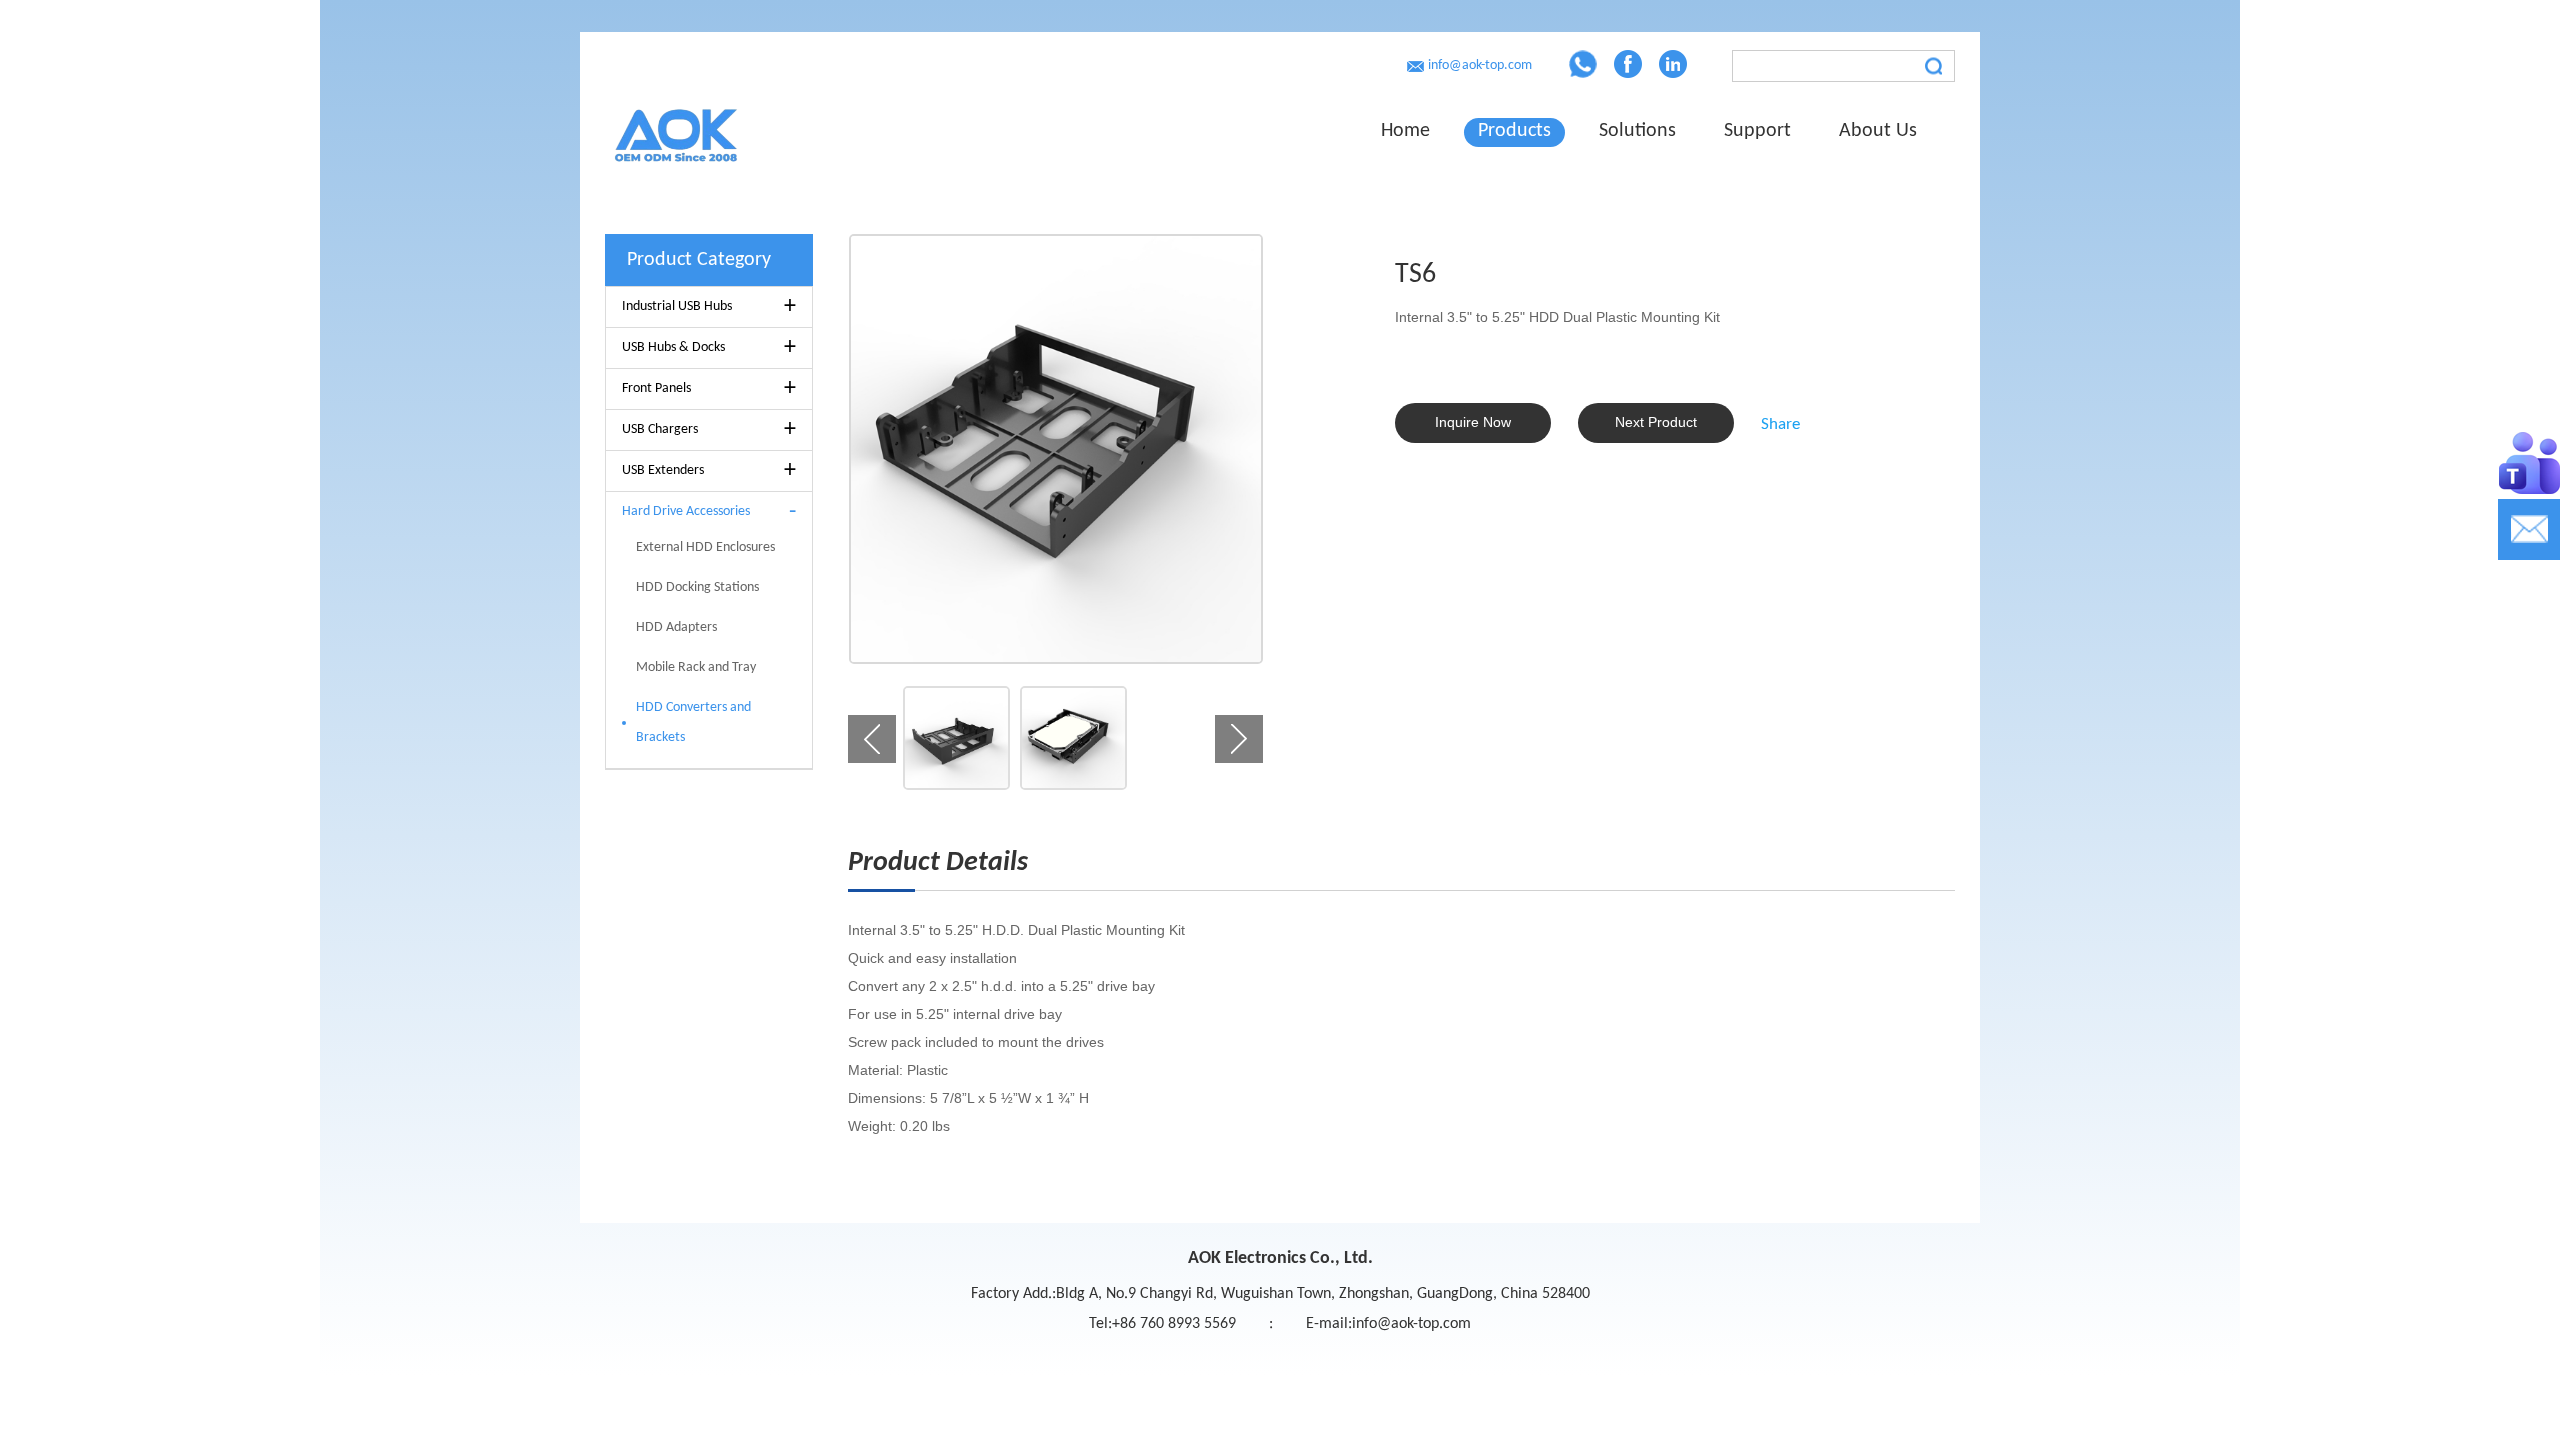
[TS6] (1055, 449)
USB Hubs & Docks (709, 348)
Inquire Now (1473, 422)
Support (1757, 131)
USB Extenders (709, 471)
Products (1514, 131)
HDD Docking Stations (697, 587)
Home (1405, 131)
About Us (1878, 131)
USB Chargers (709, 430)
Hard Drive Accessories (709, 512)
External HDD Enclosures (705, 547)
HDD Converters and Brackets (693, 722)
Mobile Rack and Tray (696, 667)
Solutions (1637, 131)
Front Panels (709, 389)
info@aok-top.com (1480, 65)
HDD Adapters (676, 627)
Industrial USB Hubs (709, 307)
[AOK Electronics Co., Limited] (761, 131)
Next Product (1656, 422)
